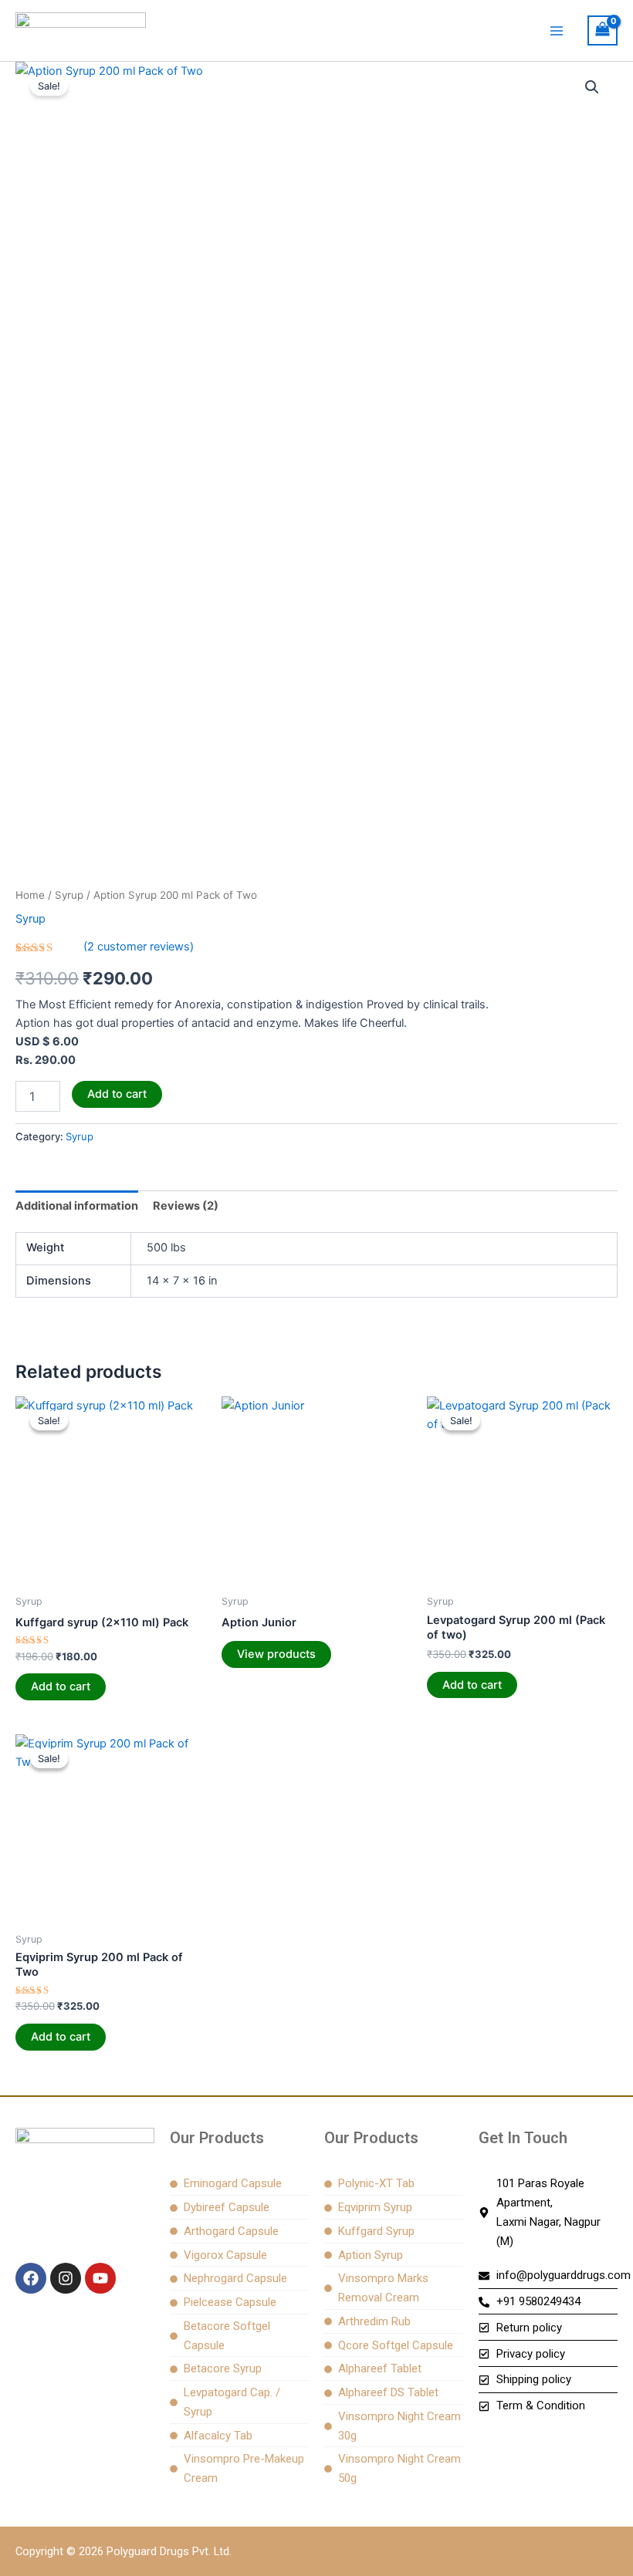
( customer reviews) (139, 947)
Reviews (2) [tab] (186, 1206)
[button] (592, 87)
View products (276, 1654)
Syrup (69, 895)
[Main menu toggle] (557, 30)
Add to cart (117, 1094)
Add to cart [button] (61, 1686)
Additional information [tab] (77, 1206)
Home (30, 895)
